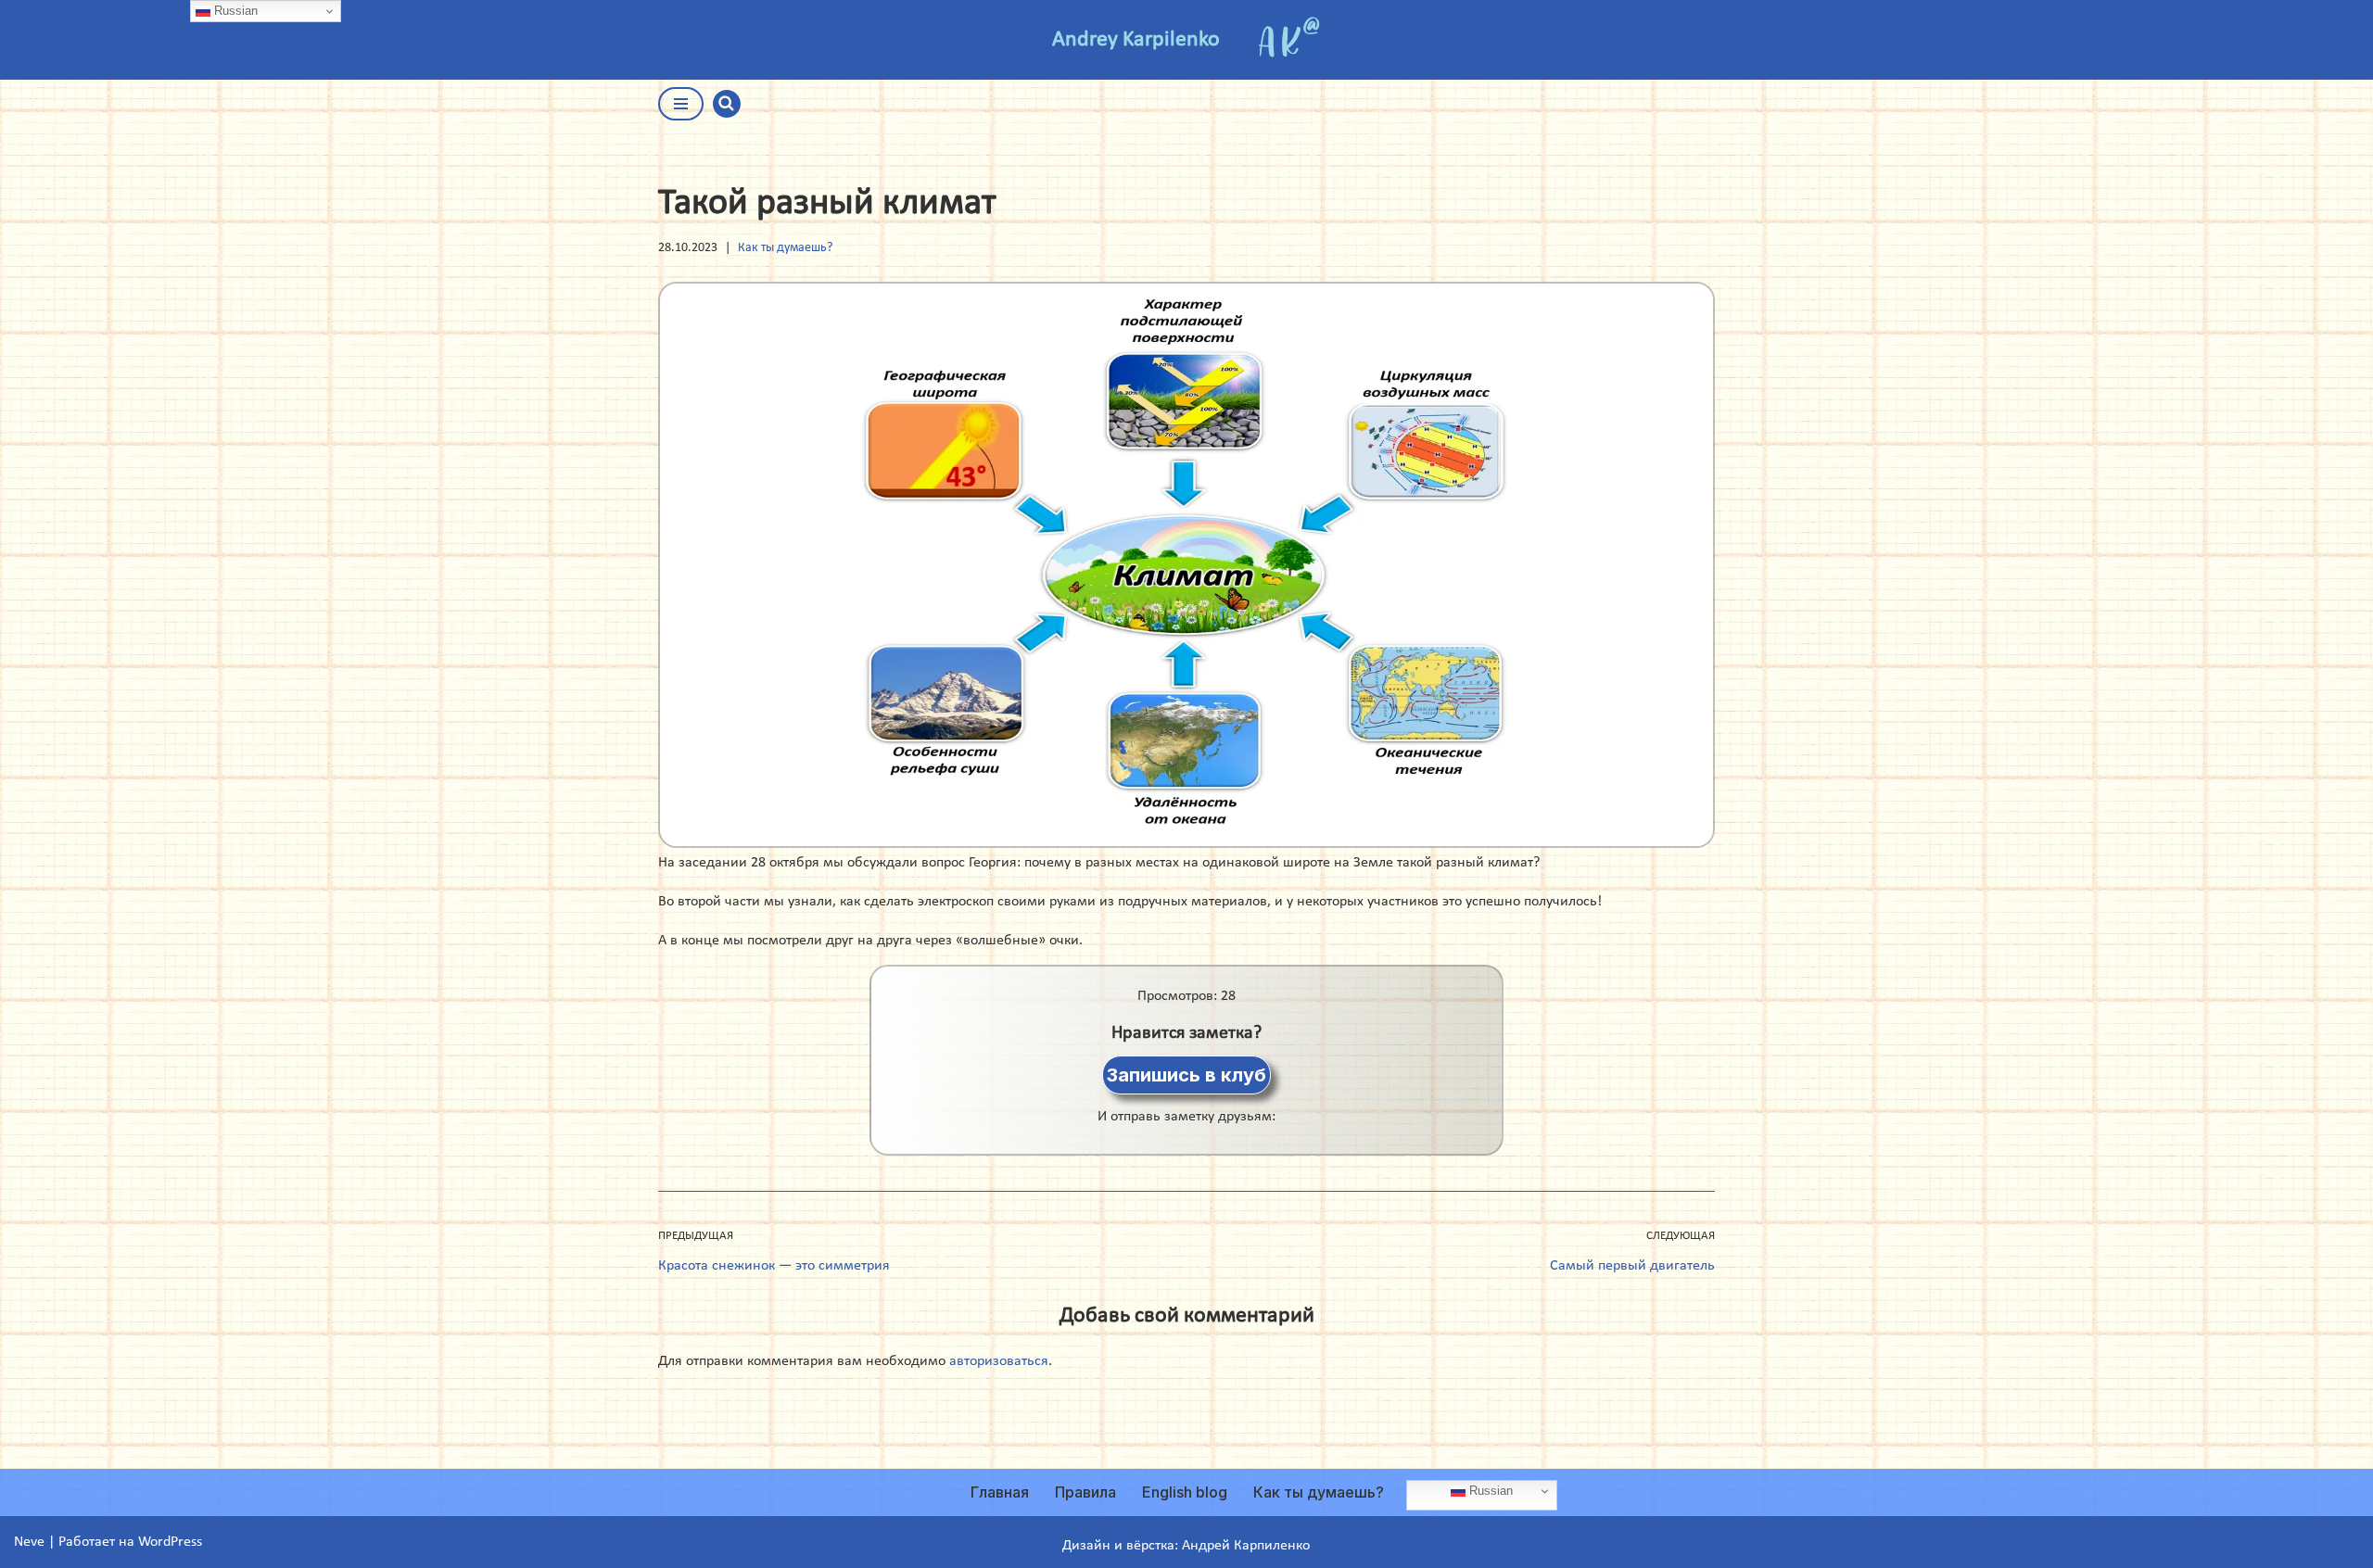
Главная (1000, 1492)
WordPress (170, 1542)
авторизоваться (999, 1361)
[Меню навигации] (681, 104)
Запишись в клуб (1186, 1075)
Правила (1085, 1492)
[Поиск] (727, 104)
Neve (29, 1542)
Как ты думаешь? (785, 248)
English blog (1185, 1492)
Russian (1489, 1491)
